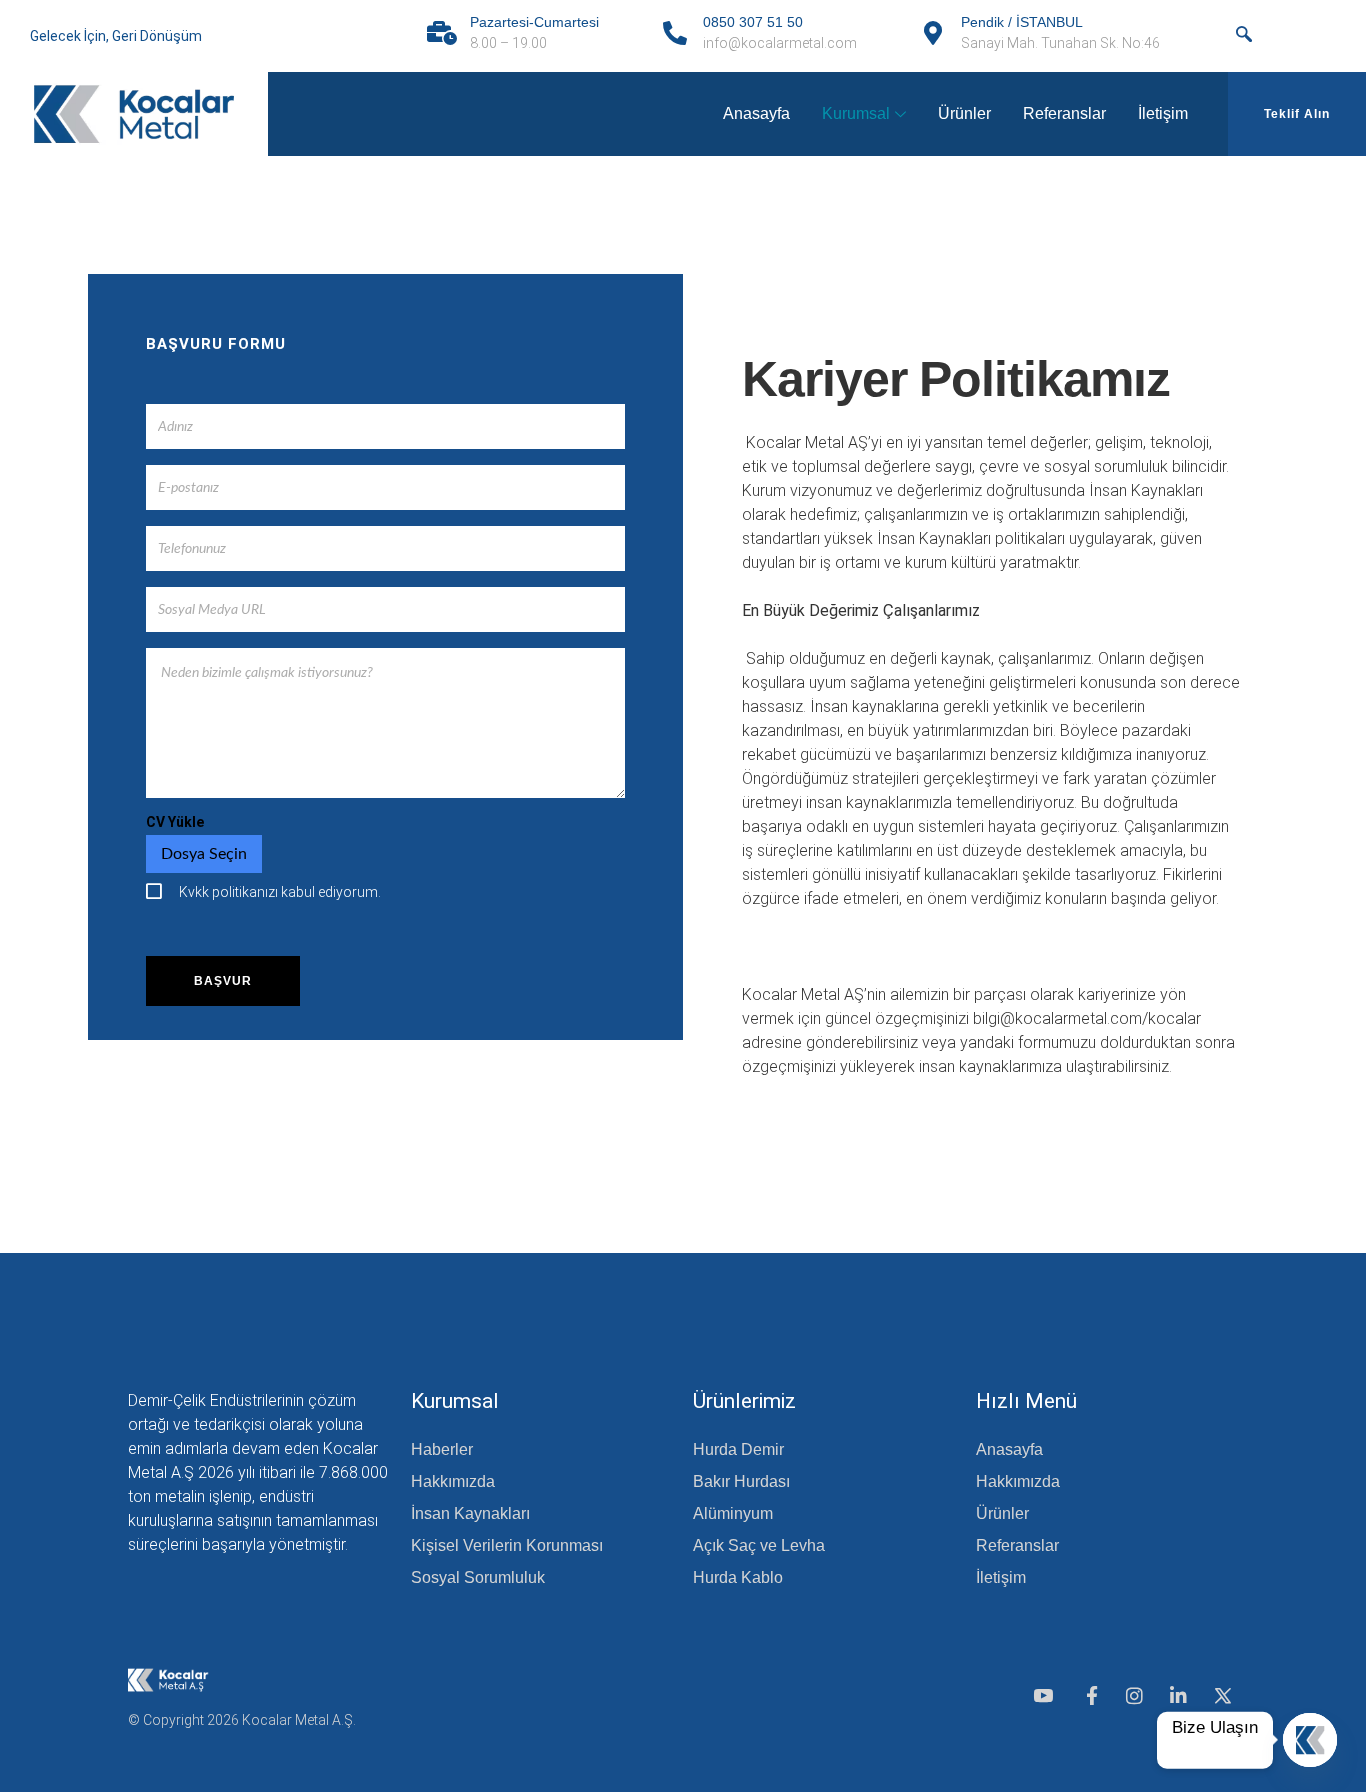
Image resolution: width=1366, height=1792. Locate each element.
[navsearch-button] (1244, 36)
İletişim (1163, 113)
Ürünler (964, 113)
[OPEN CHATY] (1310, 1740)
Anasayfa (756, 113)
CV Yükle (175, 822)
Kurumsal (856, 113)
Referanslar (1064, 113)
